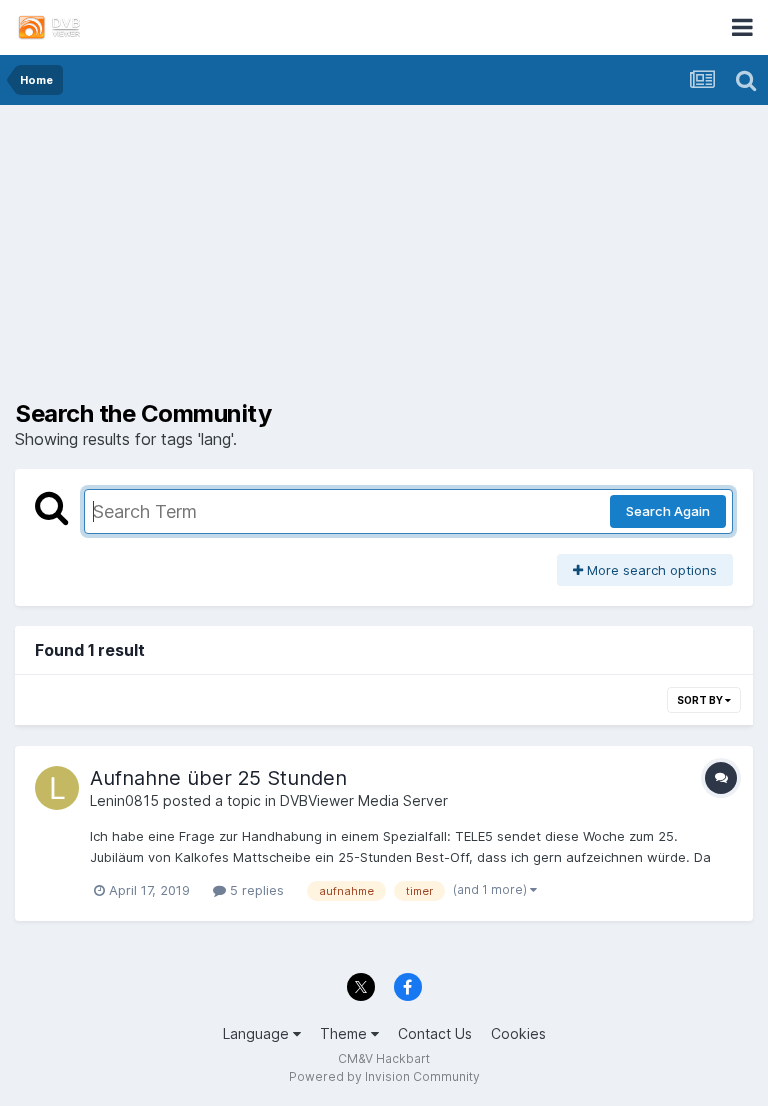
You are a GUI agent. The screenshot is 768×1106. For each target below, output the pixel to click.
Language (258, 1033)
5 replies (255, 890)
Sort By (701, 700)
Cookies (518, 1033)
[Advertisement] (384, 260)
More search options (650, 570)
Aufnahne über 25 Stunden (218, 778)
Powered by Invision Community (384, 1076)
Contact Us (435, 1033)
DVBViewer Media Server (364, 800)
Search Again (668, 511)
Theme (345, 1033)
